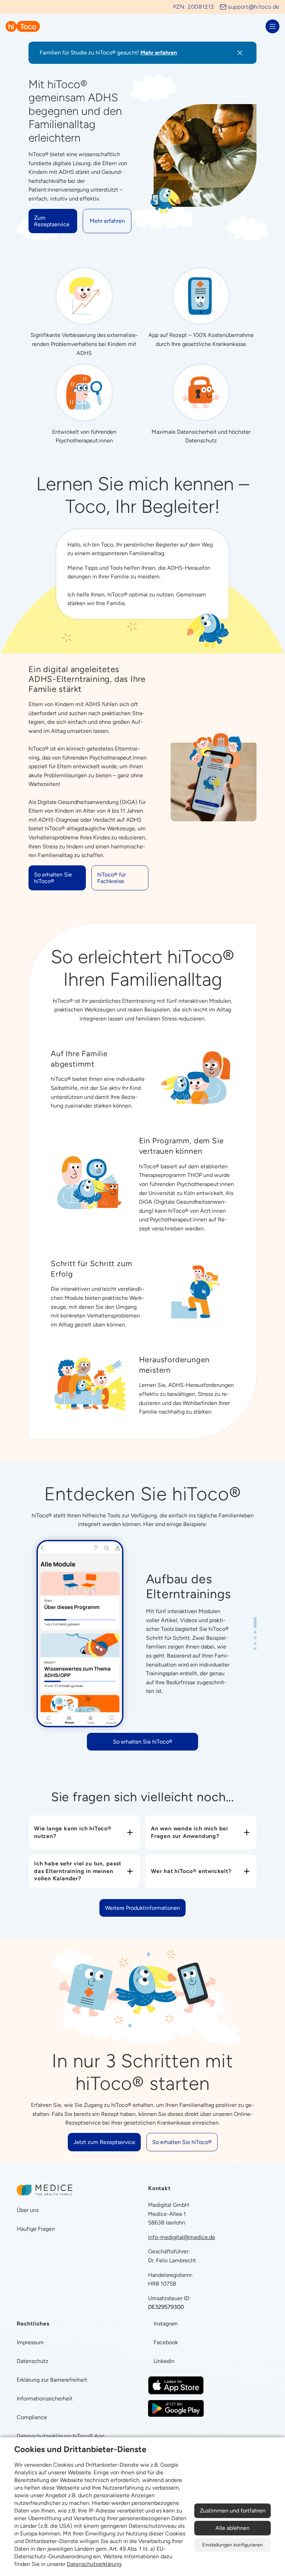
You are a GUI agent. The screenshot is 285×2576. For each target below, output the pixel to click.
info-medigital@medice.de (182, 2237)
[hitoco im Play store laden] (176, 2408)
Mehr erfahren (159, 53)
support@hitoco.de (254, 7)
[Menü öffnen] (272, 26)
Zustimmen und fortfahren (233, 2511)
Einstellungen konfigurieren (233, 2545)
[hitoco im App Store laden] (176, 2385)
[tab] (255, 1622)
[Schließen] (240, 53)
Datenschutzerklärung (94, 2564)
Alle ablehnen (233, 2528)
